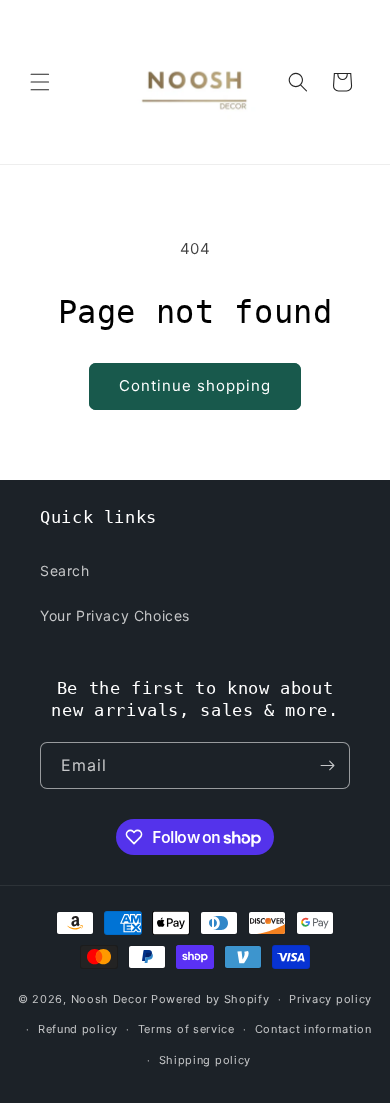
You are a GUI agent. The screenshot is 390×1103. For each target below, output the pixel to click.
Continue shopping (195, 385)
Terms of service (186, 1029)
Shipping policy (205, 1060)
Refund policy (78, 1029)
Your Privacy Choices (115, 615)
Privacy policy (330, 999)
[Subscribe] (327, 765)
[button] (40, 82)
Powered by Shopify (210, 999)
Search (65, 570)
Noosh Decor (109, 999)
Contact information (313, 1029)
